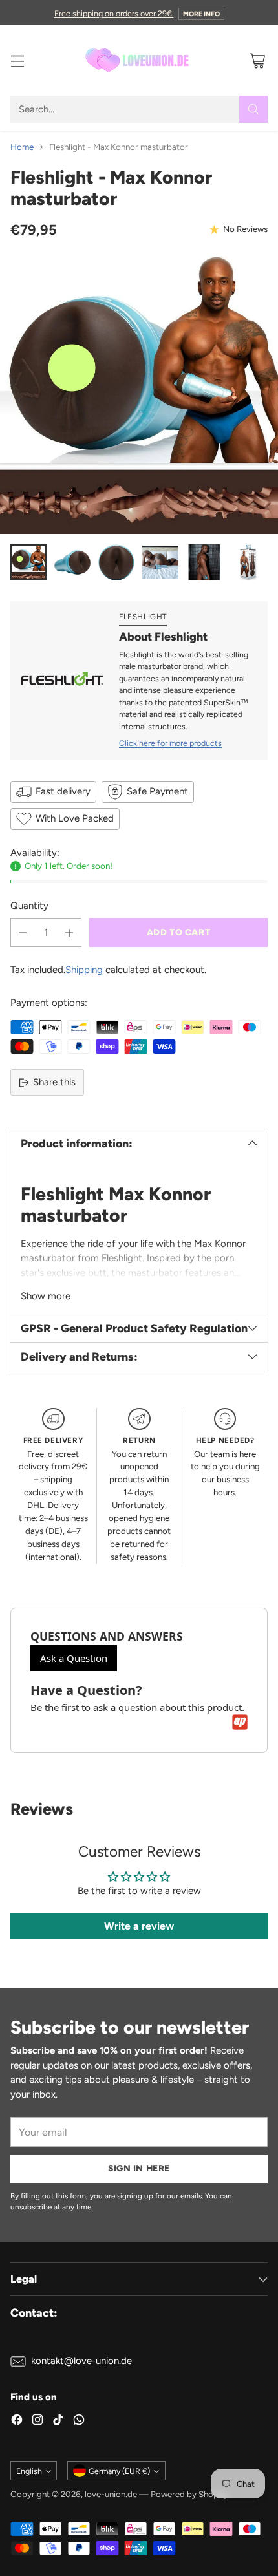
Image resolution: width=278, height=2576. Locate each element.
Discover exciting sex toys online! (139, 12)
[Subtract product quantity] (23, 932)
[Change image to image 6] (248, 562)
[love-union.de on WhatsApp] (79, 2422)
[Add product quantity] (69, 932)
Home (22, 147)
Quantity (29, 906)
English (29, 2471)
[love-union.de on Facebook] (17, 2422)
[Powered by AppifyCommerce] (240, 1722)
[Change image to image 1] (28, 562)
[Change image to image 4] (160, 562)
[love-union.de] (139, 60)
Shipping (84, 970)
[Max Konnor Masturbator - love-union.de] (139, 395)
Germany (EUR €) (119, 2471)
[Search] (253, 109)
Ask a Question (74, 1658)
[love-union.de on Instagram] (37, 2422)
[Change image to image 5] (204, 562)
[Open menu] (17, 60)
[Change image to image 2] (72, 562)
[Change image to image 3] (116, 562)
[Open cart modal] (257, 60)
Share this (54, 1082)
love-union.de (111, 2494)
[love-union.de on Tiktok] (58, 2422)
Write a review (139, 1926)
